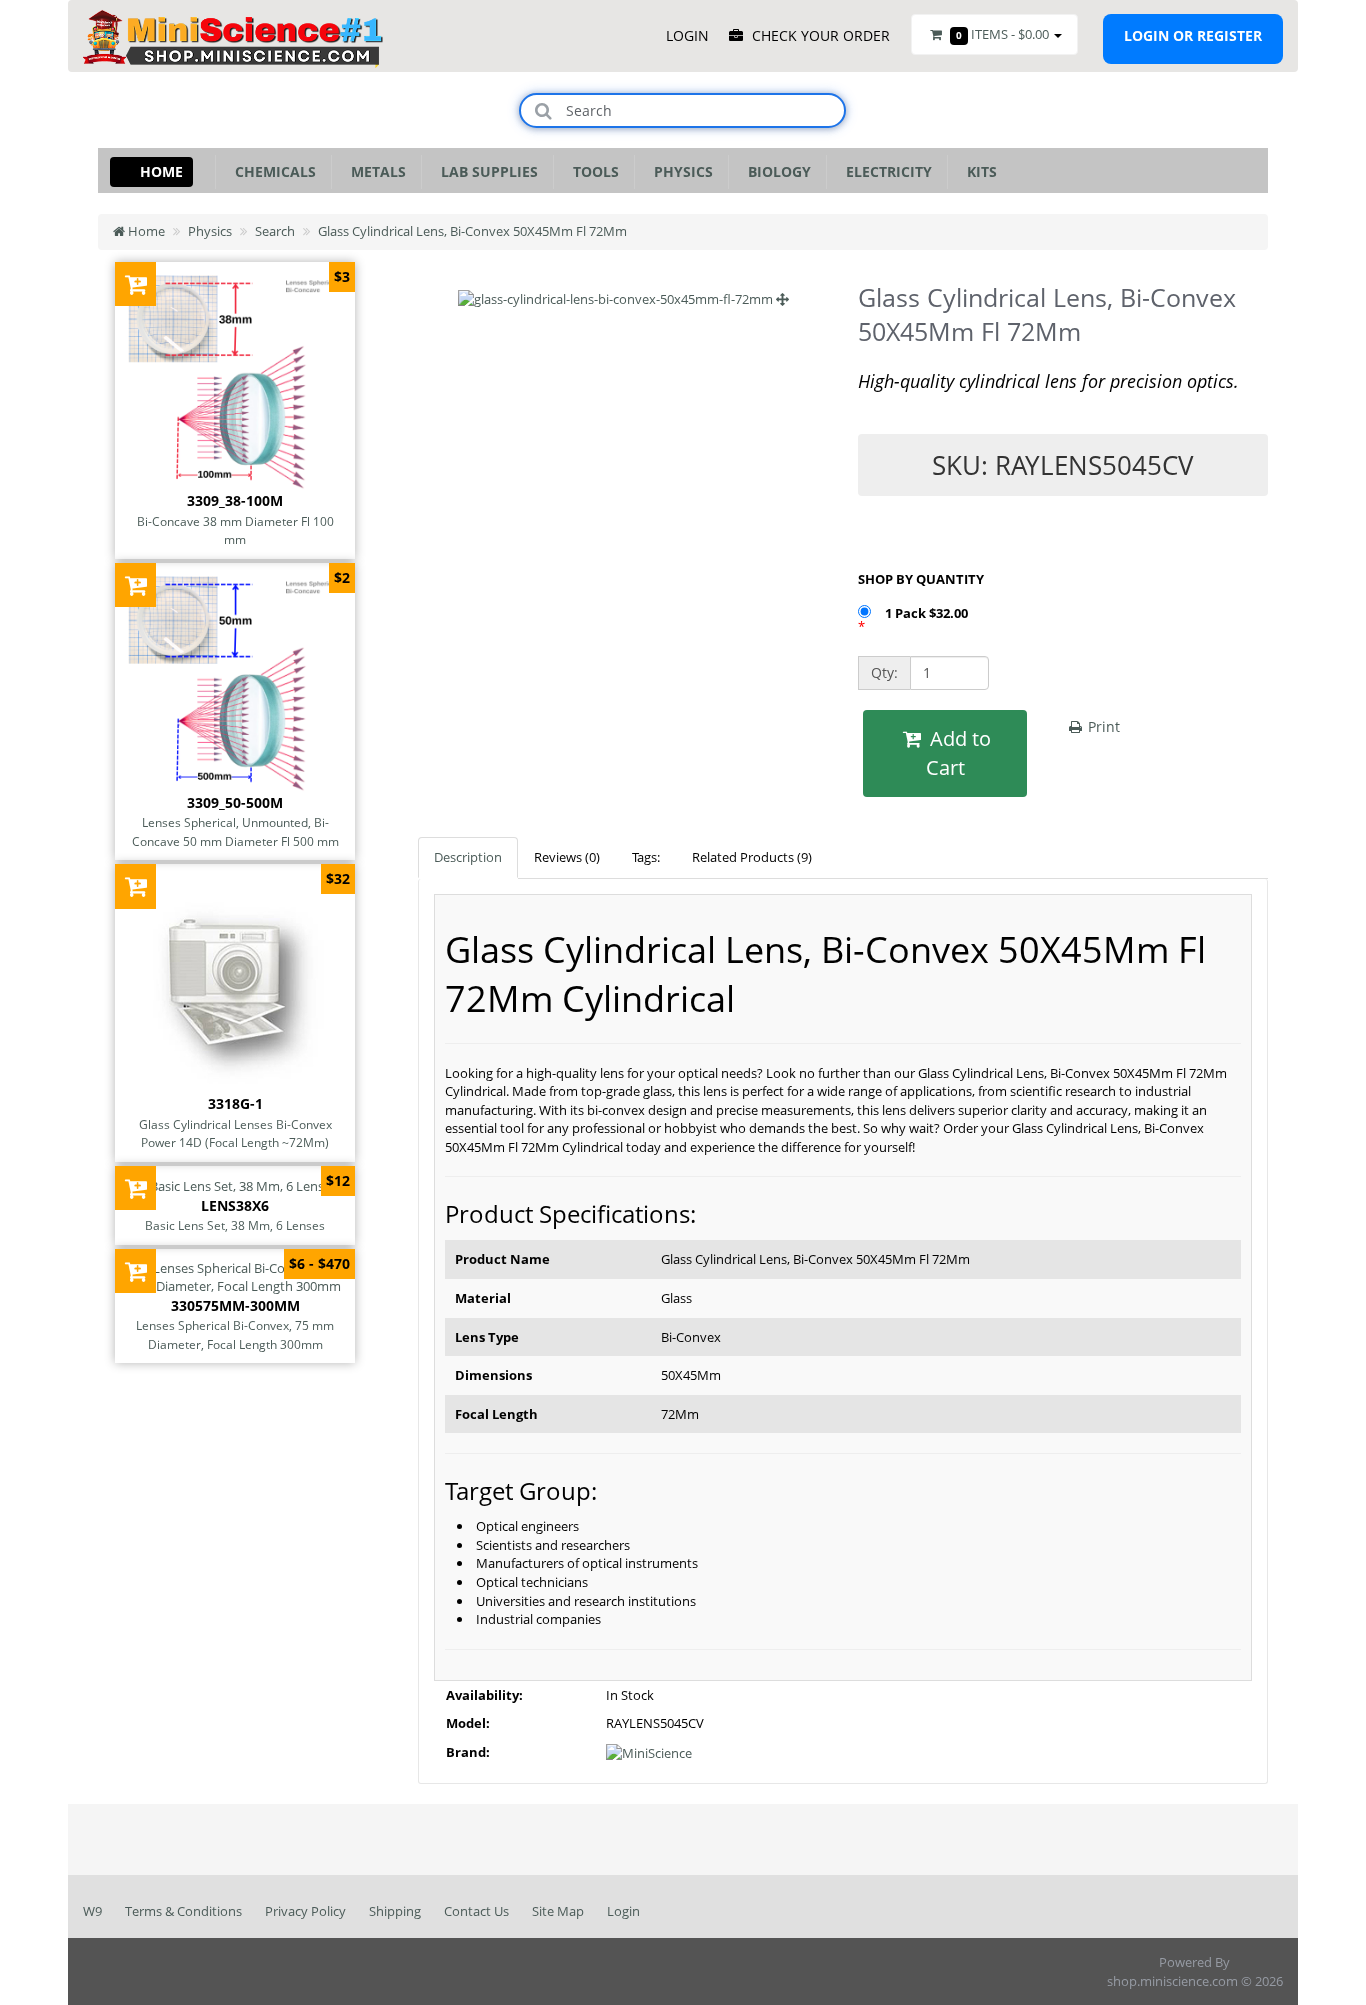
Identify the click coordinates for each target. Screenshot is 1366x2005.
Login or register (1193, 35)
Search (275, 231)
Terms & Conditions (183, 1911)
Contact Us (476, 1911)
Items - (1002, 34)
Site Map (558, 1911)
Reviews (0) (567, 857)
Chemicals (271, 171)
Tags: (646, 857)
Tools (592, 171)
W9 (92, 1911)
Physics (679, 171)
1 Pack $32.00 (928, 613)
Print (1102, 726)
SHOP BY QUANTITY (921, 579)
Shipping (395, 1911)
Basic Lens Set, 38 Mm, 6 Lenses (235, 1225)
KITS (978, 171)
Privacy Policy (305, 1911)
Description (468, 857)
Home (161, 171)
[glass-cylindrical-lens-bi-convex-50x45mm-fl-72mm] (623, 299)
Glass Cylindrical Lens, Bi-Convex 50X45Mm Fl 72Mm (472, 231)
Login (623, 1911)
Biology (775, 171)
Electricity (885, 171)
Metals (374, 171)
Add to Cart (958, 753)
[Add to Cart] (135, 283)
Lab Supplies (485, 171)
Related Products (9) (752, 857)
